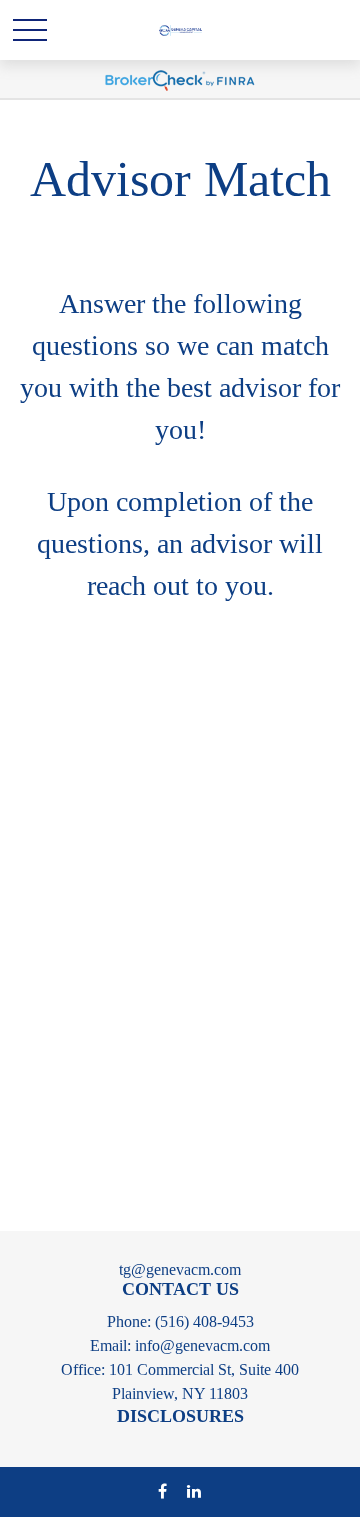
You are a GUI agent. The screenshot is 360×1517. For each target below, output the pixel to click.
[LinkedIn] (193, 1490)
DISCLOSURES (180, 1416)
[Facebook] (162, 1490)
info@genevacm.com (202, 1345)
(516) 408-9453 (204, 1321)
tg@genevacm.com (180, 1269)
